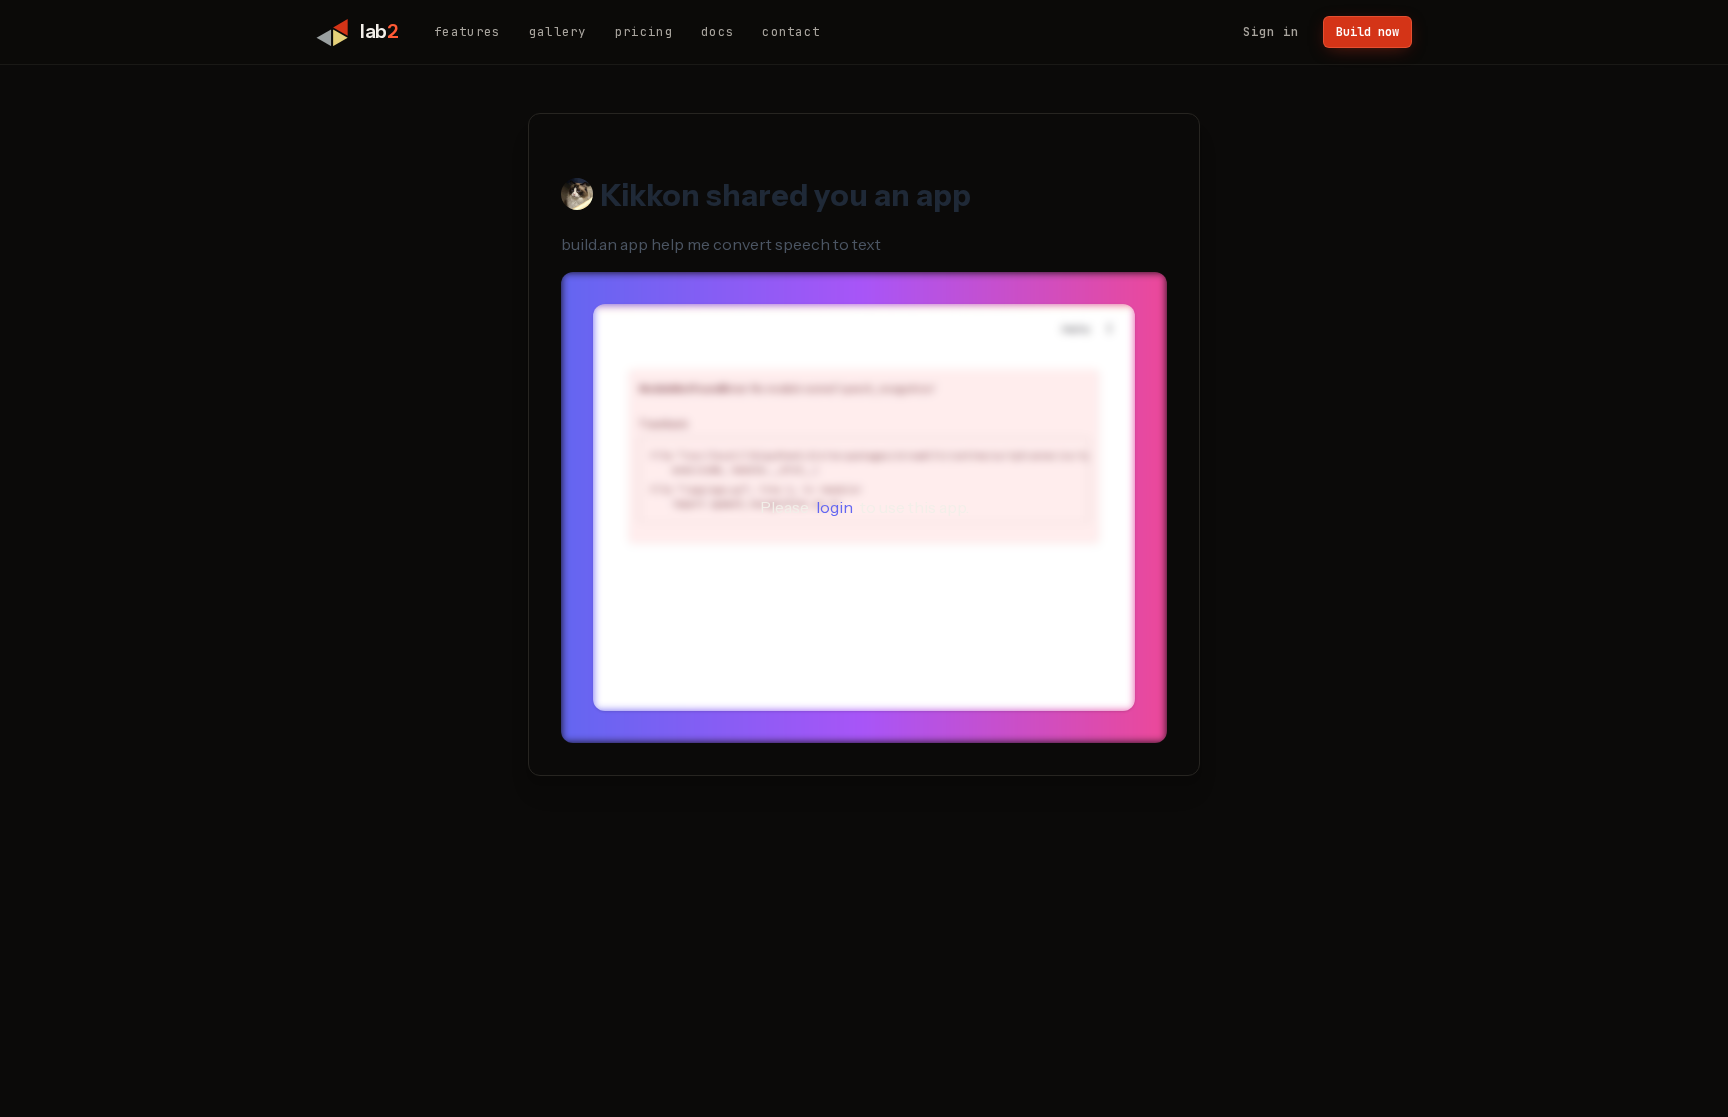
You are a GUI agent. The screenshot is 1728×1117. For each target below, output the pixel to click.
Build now (1367, 32)
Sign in (1271, 31)
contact (791, 31)
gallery (558, 31)
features (467, 31)
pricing (644, 31)
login (834, 507)
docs (717, 31)
